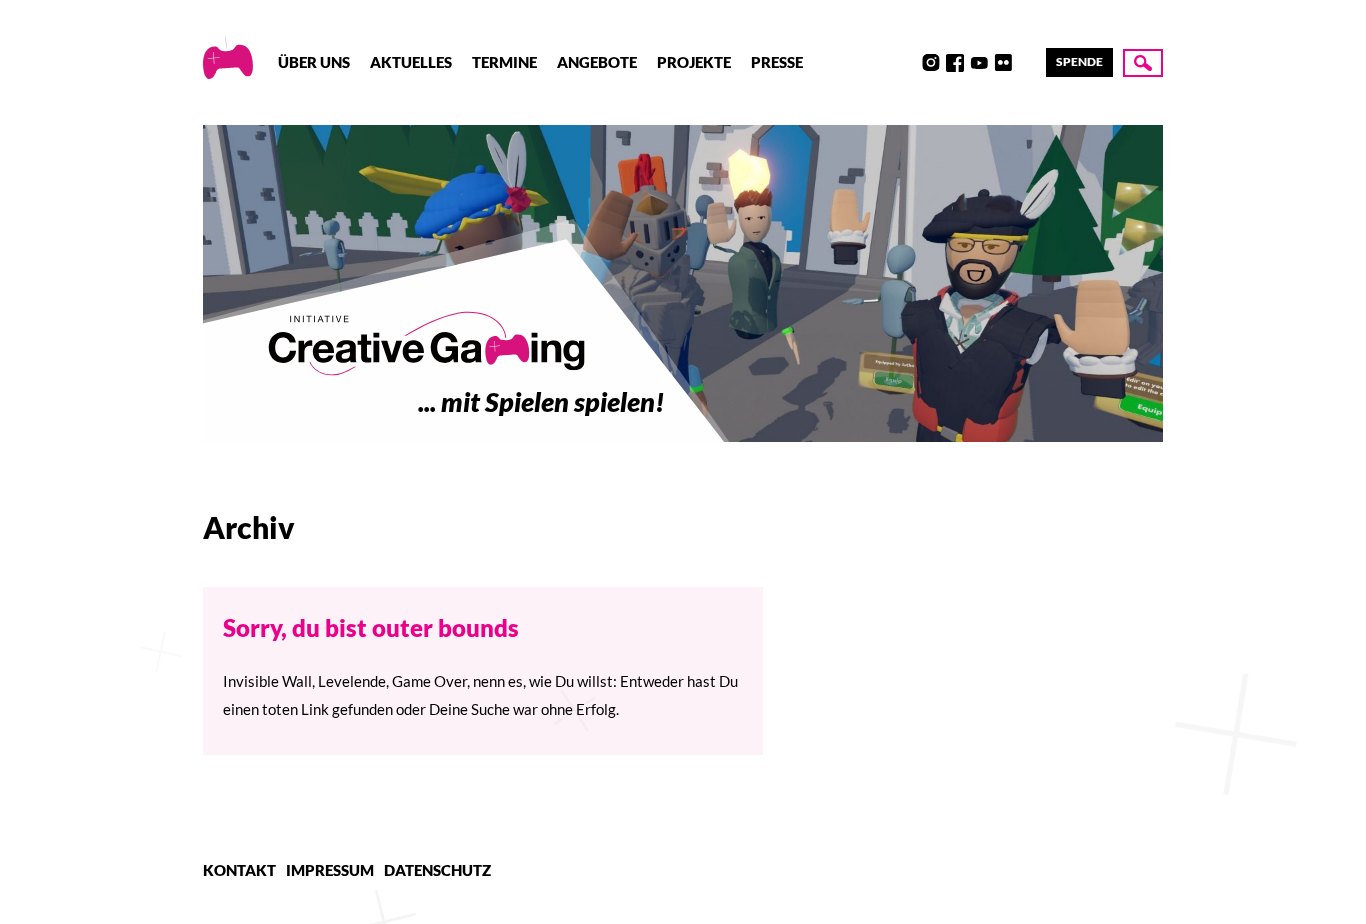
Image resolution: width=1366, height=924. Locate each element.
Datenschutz (437, 870)
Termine (504, 62)
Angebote (597, 62)
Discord (907, 63)
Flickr (1003, 63)
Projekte (694, 62)
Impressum (330, 870)
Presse (777, 62)
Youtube (979, 63)
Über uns (314, 62)
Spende (1079, 61)
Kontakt (239, 870)
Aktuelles (411, 62)
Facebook (955, 63)
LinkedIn (1027, 63)
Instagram (931, 63)
